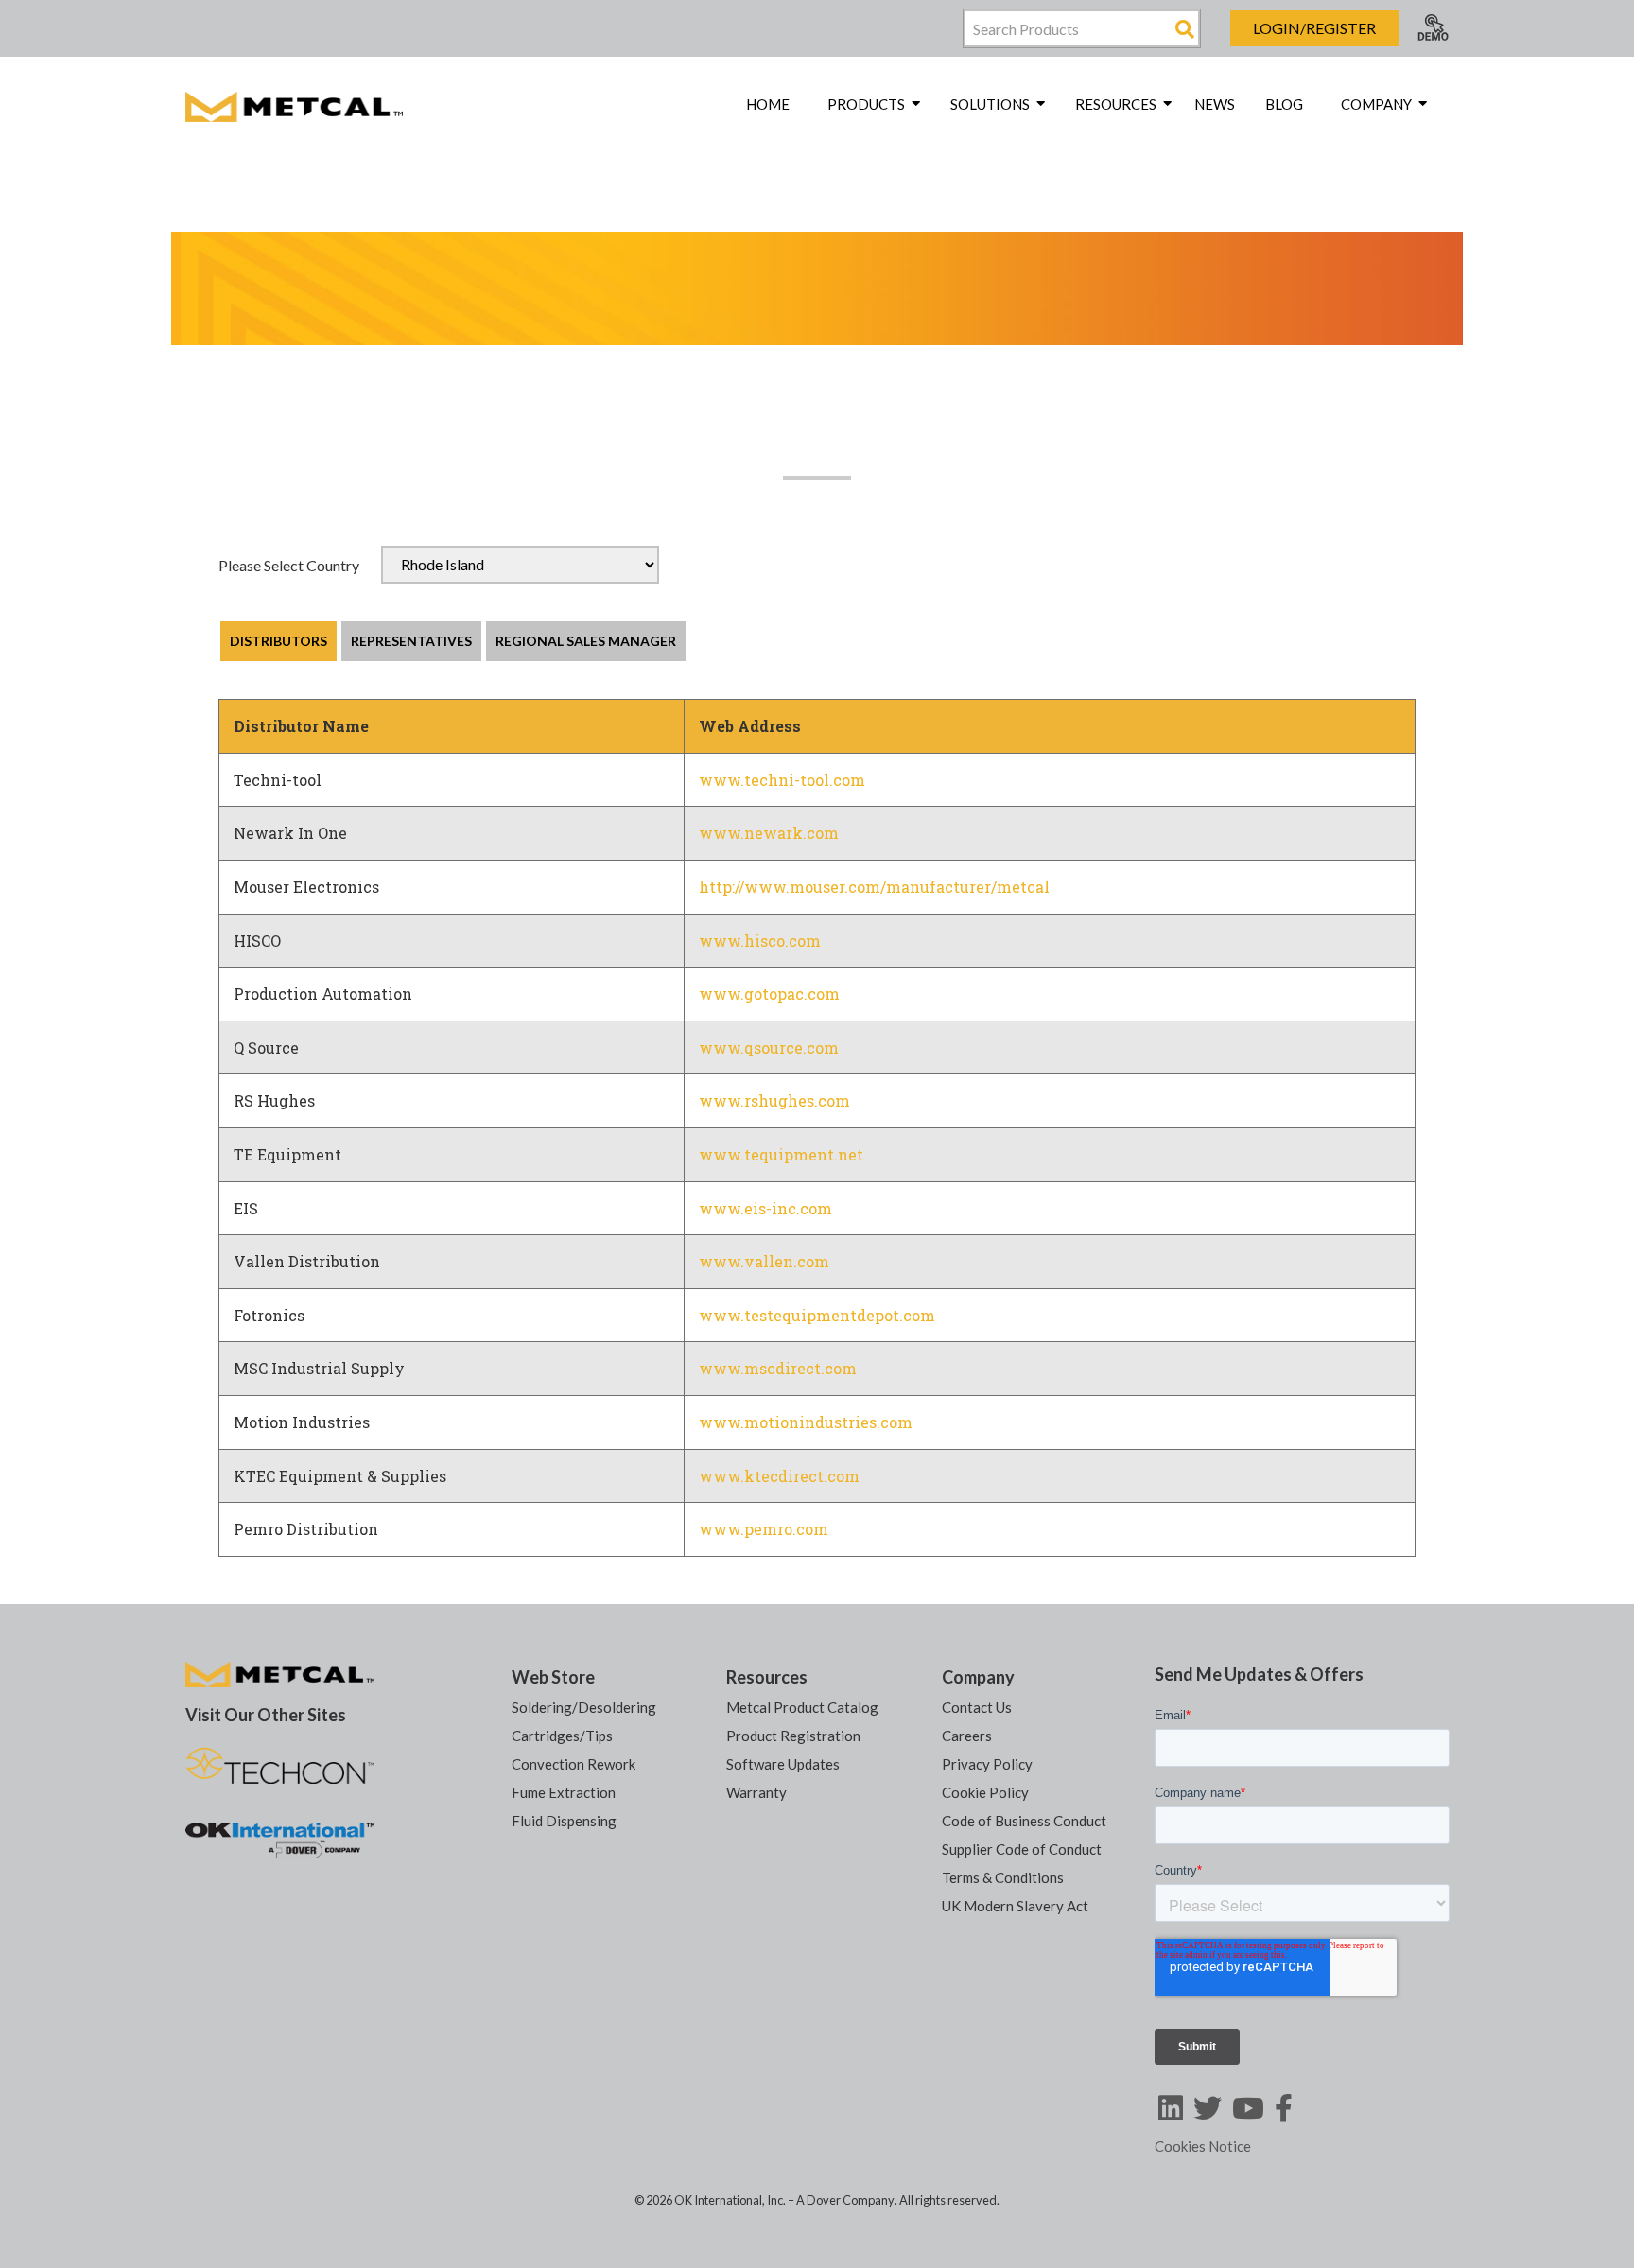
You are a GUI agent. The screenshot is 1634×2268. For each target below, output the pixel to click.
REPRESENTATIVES (411, 641)
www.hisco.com (760, 941)
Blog (1284, 104)
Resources (767, 1677)
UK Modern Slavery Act (1015, 1906)
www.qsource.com (769, 1047)
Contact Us (977, 1707)
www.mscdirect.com (778, 1368)
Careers (967, 1736)
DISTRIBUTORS (278, 641)
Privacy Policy (987, 1764)
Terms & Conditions (1003, 1877)
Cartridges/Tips (562, 1736)
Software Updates (783, 1764)
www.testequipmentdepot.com (817, 1315)
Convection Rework (574, 1764)
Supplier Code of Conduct (1022, 1849)
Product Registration (793, 1736)
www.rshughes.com (774, 1100)
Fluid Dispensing (564, 1821)
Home (768, 104)
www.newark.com (769, 833)
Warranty (756, 1792)
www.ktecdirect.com (779, 1476)
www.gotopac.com (769, 994)
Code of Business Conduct (1024, 1821)
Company (978, 1677)
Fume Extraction (564, 1792)
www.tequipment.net (781, 1154)
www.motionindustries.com (806, 1422)
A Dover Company (845, 2200)
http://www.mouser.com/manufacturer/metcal (874, 887)
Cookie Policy (985, 1792)
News (1215, 104)
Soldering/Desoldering (584, 1707)
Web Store (553, 1677)
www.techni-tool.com (782, 780)
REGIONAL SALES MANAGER (586, 641)
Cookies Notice (1203, 2146)
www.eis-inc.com (765, 1208)
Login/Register (1314, 28)
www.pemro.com (764, 1529)
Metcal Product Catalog (802, 1707)
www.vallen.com (764, 1261)
